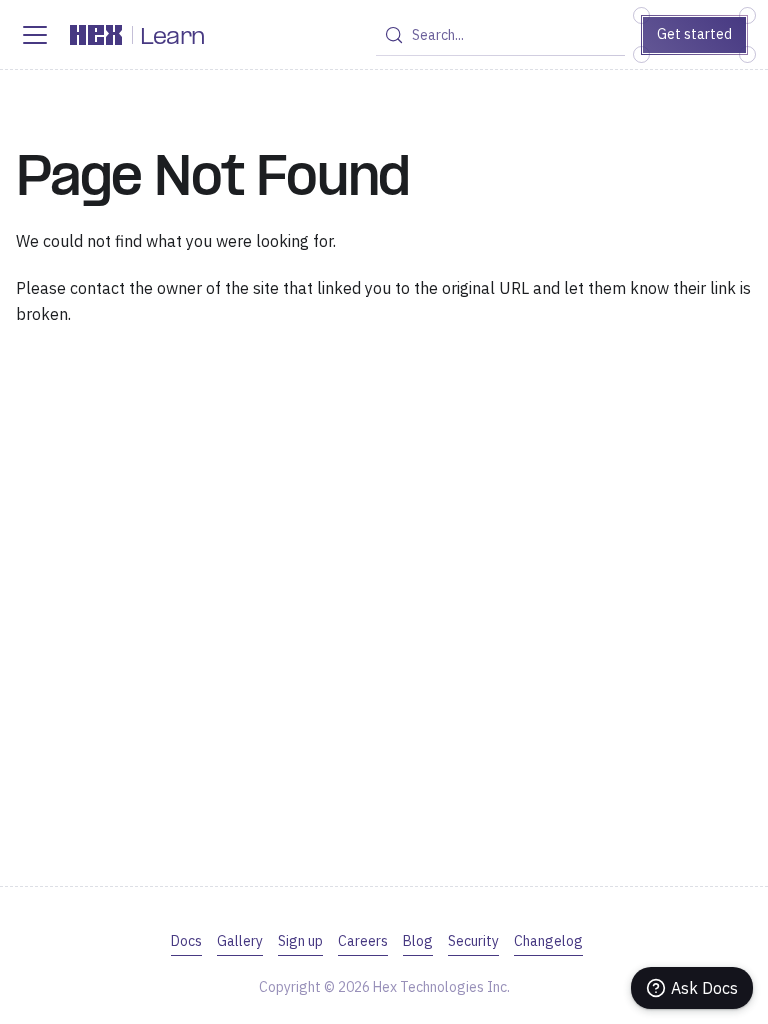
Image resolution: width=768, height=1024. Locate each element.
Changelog (548, 941)
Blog (418, 941)
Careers (363, 941)
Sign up (300, 941)
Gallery (240, 941)
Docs (186, 941)
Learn (172, 38)
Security (473, 941)
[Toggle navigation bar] (35, 35)
